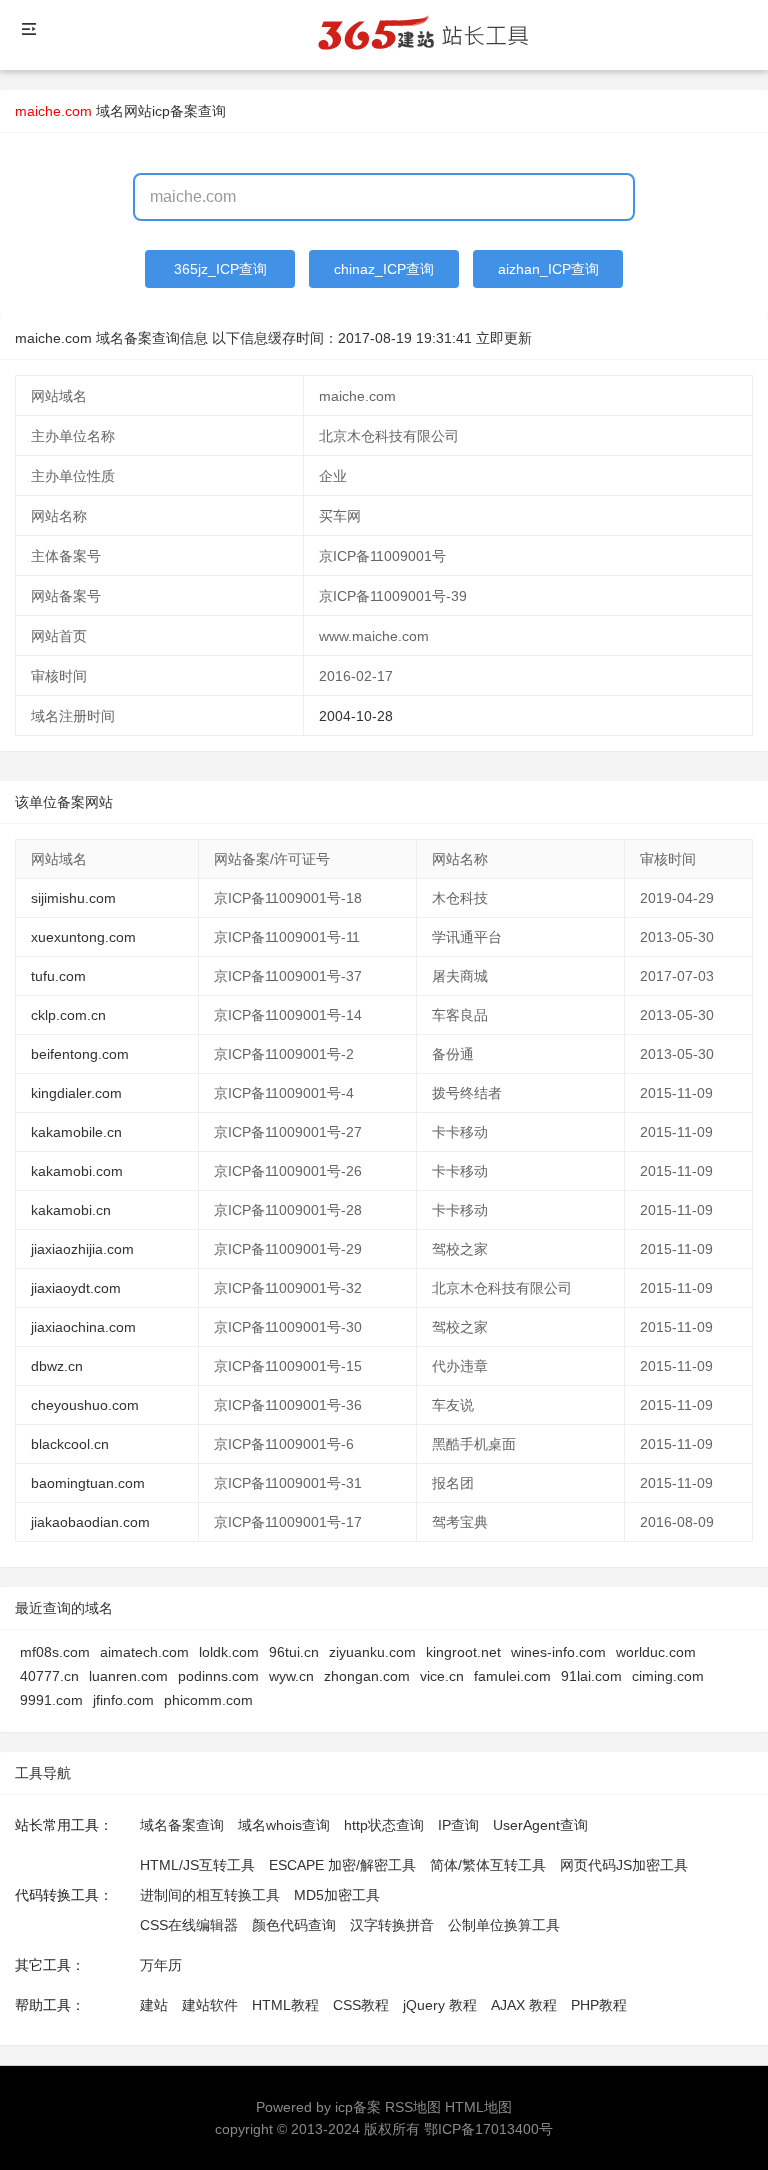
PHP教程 (599, 2005)
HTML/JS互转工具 (197, 1865)
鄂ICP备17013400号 (488, 2129)
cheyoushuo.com (85, 1405)
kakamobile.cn (76, 1132)
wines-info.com (558, 1652)
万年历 (161, 1965)
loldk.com (229, 1652)
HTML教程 (285, 2005)
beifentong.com (80, 1054)
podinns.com (218, 1676)
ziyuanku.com (372, 1652)
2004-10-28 (356, 716)
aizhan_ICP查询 (548, 269)
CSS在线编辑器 (189, 1925)
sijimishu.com (73, 898)
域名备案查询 (182, 1825)
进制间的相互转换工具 (210, 1895)
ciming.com (668, 1676)
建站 (154, 2005)
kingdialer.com (76, 1093)
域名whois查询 (284, 1825)
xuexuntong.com (83, 937)
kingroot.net (463, 1652)
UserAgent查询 (540, 1825)
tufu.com (58, 976)
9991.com (51, 1700)
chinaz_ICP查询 (384, 269)
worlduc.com (656, 1652)
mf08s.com (55, 1652)
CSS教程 (361, 2005)
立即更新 (504, 338)
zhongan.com (367, 1676)
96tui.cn (294, 1652)
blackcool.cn (70, 1444)
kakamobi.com (77, 1171)
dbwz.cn (57, 1366)
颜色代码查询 (294, 1925)
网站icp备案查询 (175, 111)
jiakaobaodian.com (90, 1522)
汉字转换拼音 (392, 1925)
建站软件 (210, 2005)
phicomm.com (208, 1700)
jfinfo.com (123, 1700)
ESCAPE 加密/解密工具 (342, 1865)
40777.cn (49, 1676)
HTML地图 (478, 2107)
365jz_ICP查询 (220, 269)
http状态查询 (384, 1825)
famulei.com (512, 1676)
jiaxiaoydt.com (76, 1288)
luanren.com (128, 1676)
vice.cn (442, 1676)
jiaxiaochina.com (83, 1327)
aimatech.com (144, 1652)
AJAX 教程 (524, 2005)
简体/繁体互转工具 (488, 1865)
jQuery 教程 (440, 2005)
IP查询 (458, 1825)
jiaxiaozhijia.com (82, 1249)
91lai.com (591, 1676)
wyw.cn (291, 1676)
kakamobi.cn (71, 1210)
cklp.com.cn (68, 1015)
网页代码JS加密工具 (624, 1865)
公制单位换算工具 (504, 1925)
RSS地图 (413, 2107)
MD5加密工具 (337, 1895)
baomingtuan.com (88, 1483)
